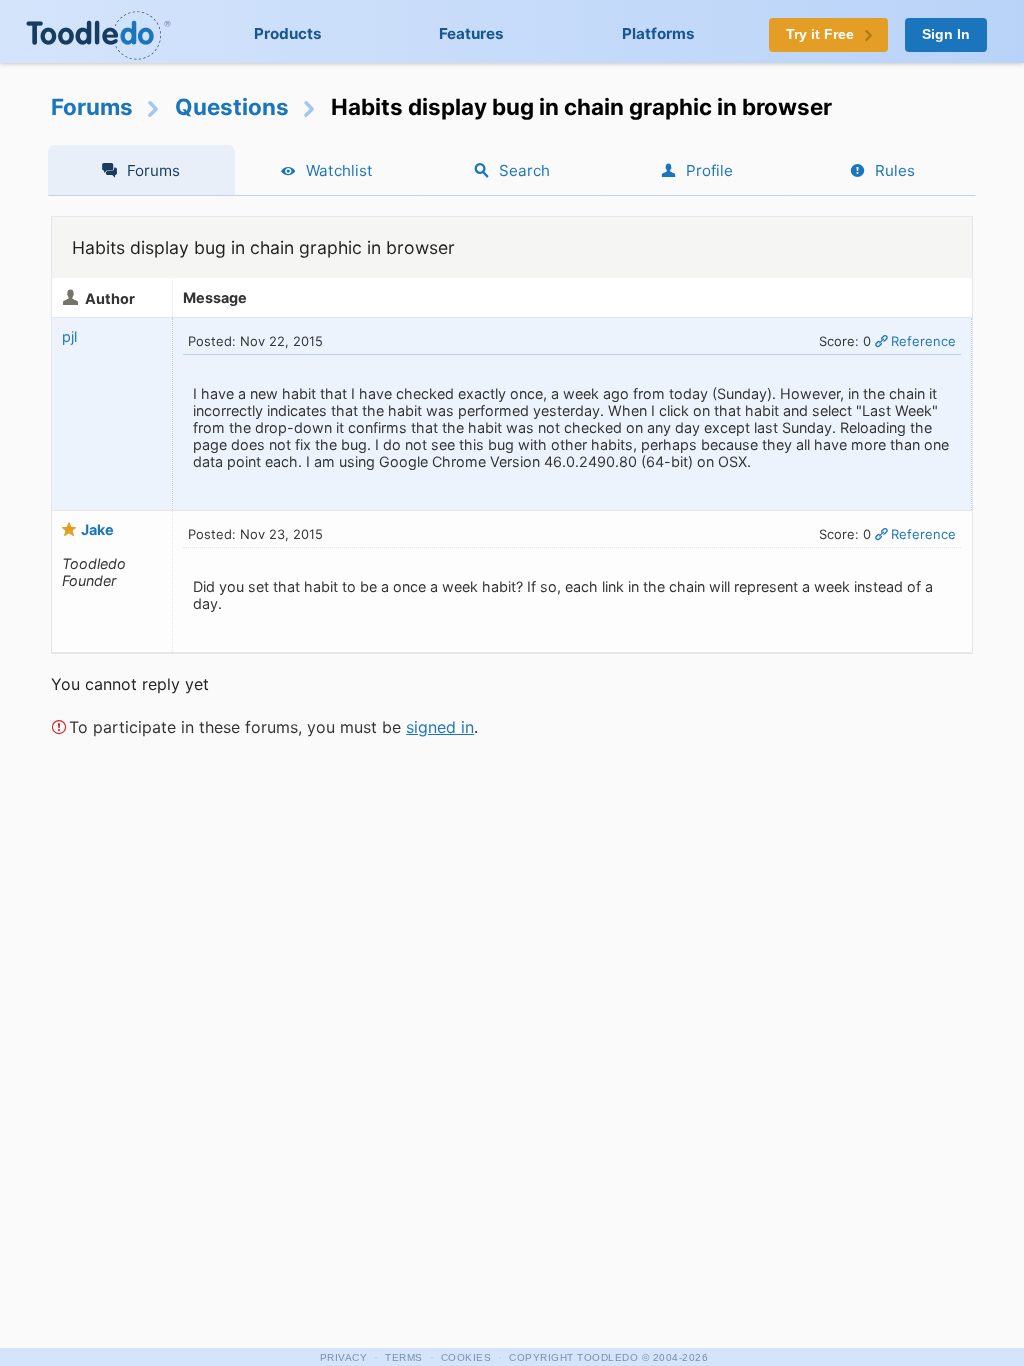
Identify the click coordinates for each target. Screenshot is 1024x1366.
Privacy (344, 1357)
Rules (895, 170)
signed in (440, 727)
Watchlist (339, 170)
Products (288, 33)
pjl (69, 336)
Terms (404, 1357)
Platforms (658, 33)
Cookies (466, 1357)
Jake (97, 529)
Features (471, 33)
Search (524, 170)
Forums (92, 106)
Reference (923, 341)
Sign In (946, 34)
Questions (232, 106)
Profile (709, 170)
